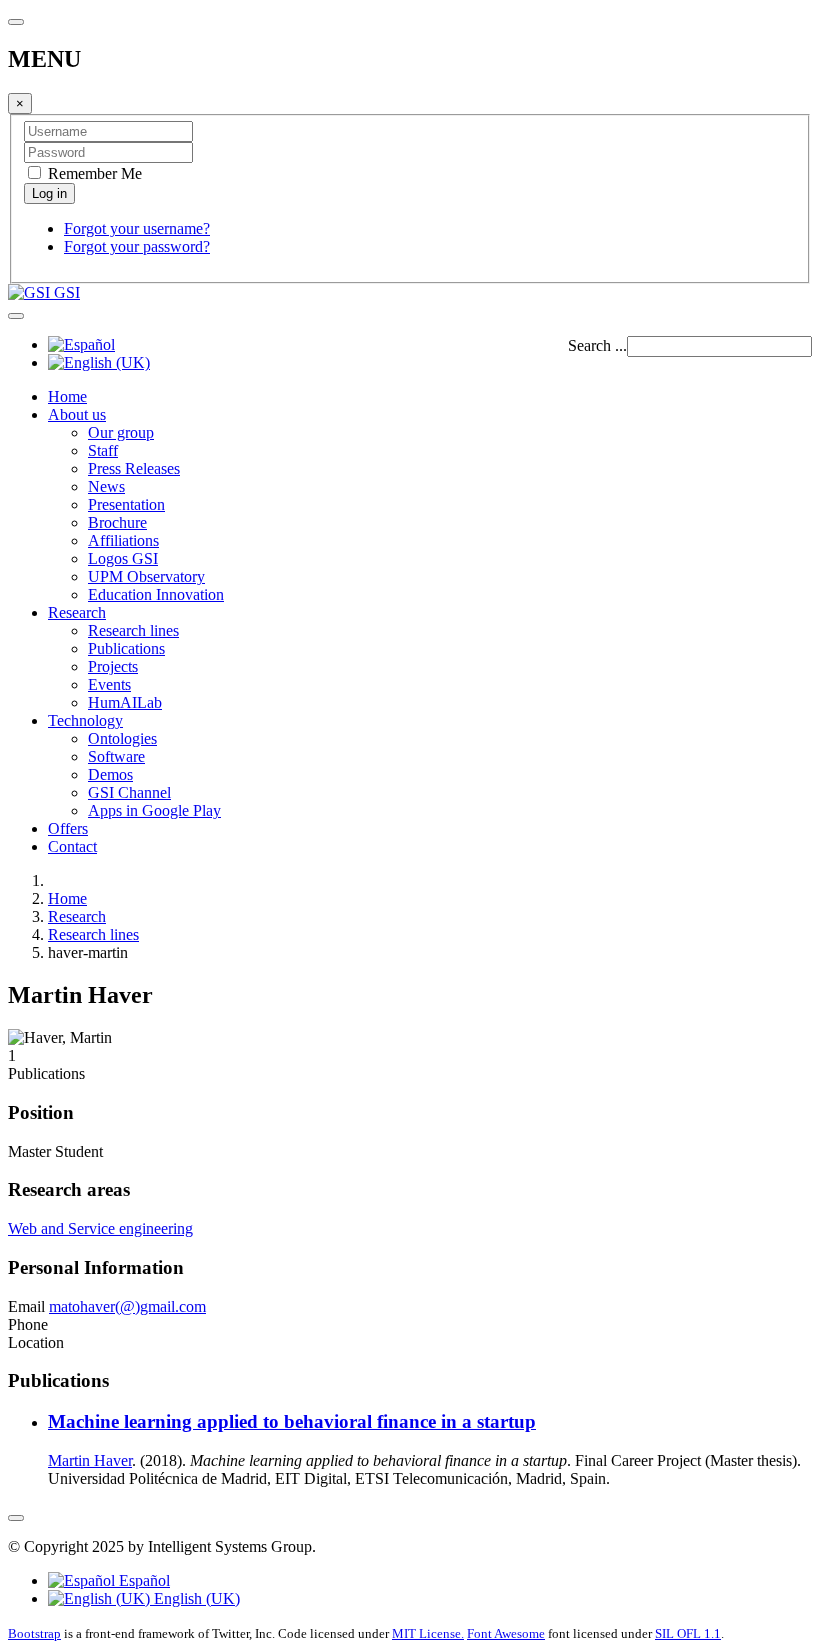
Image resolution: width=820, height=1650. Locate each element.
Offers (68, 828)
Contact (72, 846)
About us (77, 414)
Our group (121, 432)
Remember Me (93, 173)
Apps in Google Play (154, 810)
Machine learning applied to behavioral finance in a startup (292, 1421)
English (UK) (195, 1598)
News (106, 486)
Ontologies (122, 738)
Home (67, 396)
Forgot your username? (137, 228)
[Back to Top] (16, 1518)
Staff (103, 450)
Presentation (126, 504)
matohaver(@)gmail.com (127, 1306)
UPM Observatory (146, 576)
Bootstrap (34, 1633)
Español (142, 1580)
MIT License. (428, 1633)
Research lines (133, 630)
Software (116, 756)
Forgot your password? (137, 246)
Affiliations (123, 540)
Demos (110, 774)
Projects (113, 666)
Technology (85, 720)
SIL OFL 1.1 (688, 1633)
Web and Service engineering (100, 1228)
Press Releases (134, 468)
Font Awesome (506, 1633)
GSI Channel (129, 792)
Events (109, 684)
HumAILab (125, 702)
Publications (126, 648)
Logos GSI (123, 558)
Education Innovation (156, 594)
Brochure (117, 522)
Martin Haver (90, 1460)
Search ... (597, 345)
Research (77, 612)
